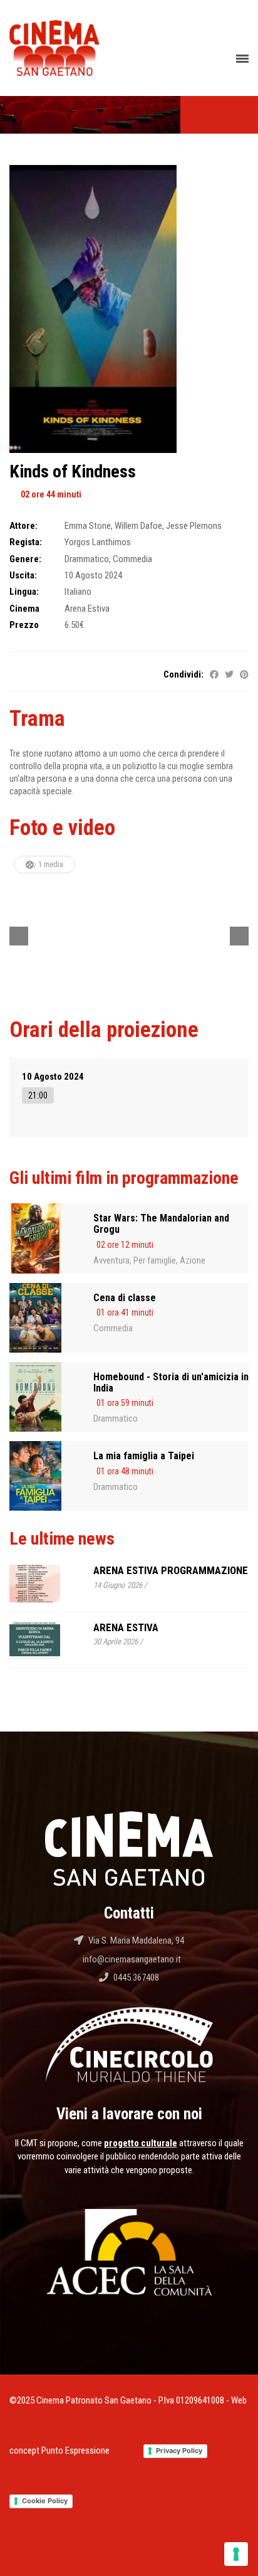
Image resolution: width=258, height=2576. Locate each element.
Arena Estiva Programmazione (171, 1570)
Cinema (24, 609)
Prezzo (24, 625)
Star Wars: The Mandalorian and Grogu (161, 1224)
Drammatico (116, 1418)
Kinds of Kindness (73, 471)
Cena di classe (125, 1298)
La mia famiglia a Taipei (144, 1456)
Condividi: (183, 674)
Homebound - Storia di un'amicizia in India (171, 1382)
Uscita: (23, 575)
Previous (19, 936)
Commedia (113, 1328)
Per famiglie (155, 1260)
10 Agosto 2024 (53, 1077)
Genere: (25, 559)
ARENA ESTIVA (126, 1627)
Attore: (23, 526)
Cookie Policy (45, 2501)
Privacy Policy (179, 2451)
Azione (193, 1260)
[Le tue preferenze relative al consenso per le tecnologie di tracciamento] (236, 2554)
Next (239, 936)
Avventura (111, 1260)
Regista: (26, 542)
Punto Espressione (75, 2451)
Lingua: (24, 592)
